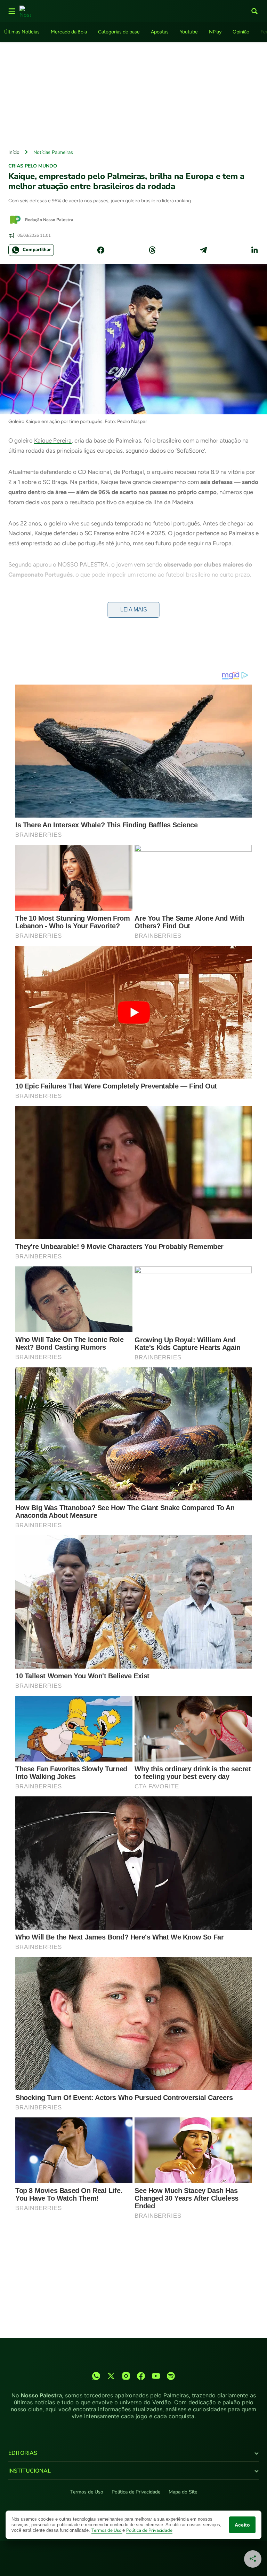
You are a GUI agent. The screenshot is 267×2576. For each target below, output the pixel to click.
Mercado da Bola (69, 32)
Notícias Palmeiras (53, 152)
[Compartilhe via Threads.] (152, 250)
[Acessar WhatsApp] (96, 2376)
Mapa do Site (183, 2492)
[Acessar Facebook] (141, 2376)
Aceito (242, 2525)
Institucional (30, 2471)
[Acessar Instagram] (126, 2376)
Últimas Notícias (22, 32)
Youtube (189, 32)
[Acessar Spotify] (171, 2376)
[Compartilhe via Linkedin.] (254, 250)
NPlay (215, 32)
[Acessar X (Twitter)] (111, 2376)
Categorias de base (119, 32)
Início (14, 152)
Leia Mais (134, 610)
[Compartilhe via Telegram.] (203, 250)
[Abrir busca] (254, 11)
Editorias (23, 2453)
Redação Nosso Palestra (49, 220)
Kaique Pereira (53, 440)
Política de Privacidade (136, 2492)
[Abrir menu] (12, 11)
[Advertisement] (133, 94)
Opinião (241, 32)
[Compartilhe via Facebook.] (101, 250)
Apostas (160, 32)
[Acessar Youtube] (156, 2376)
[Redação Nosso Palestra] (15, 220)
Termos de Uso (87, 2492)
